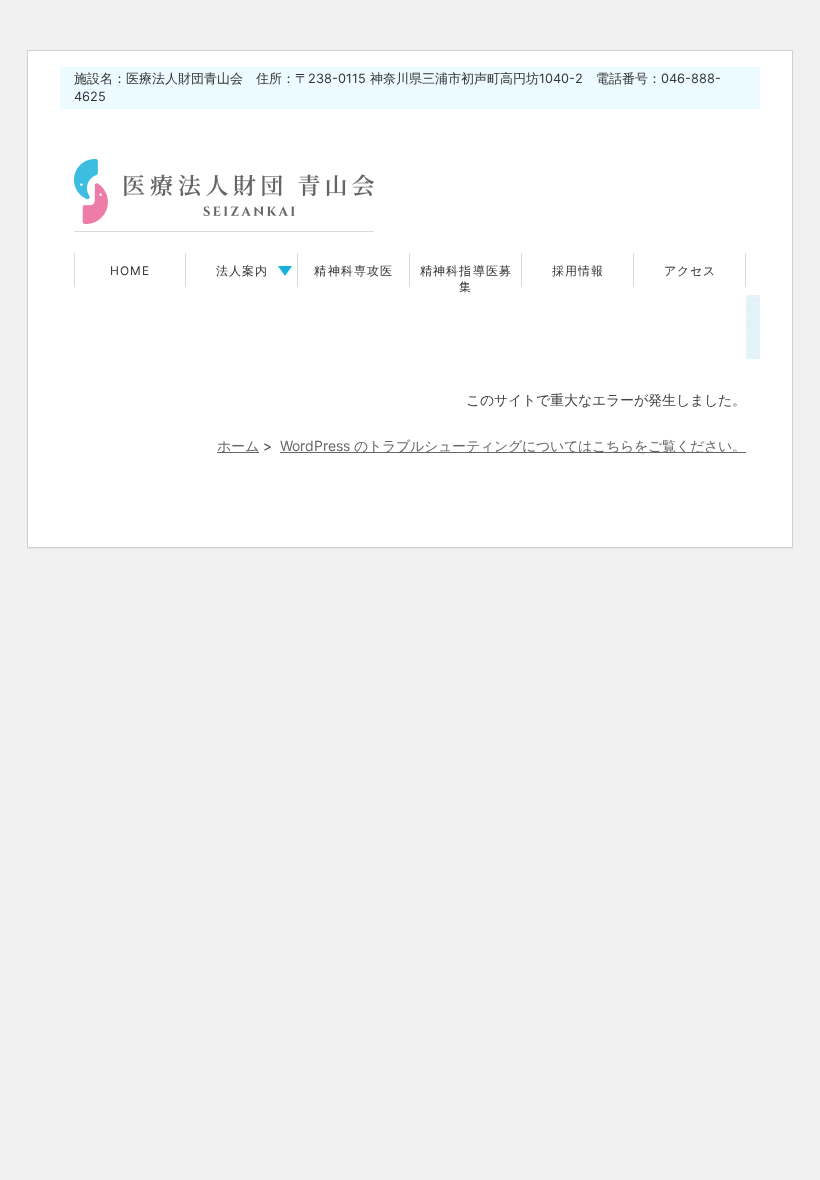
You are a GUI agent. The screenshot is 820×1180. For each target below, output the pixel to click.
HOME (130, 270)
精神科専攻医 (353, 270)
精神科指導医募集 (466, 279)
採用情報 (578, 270)
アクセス (690, 270)
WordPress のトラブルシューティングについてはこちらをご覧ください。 (513, 445)
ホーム (238, 445)
